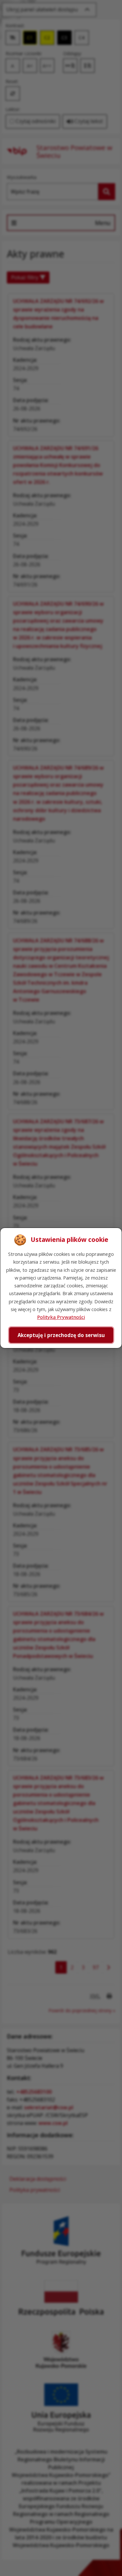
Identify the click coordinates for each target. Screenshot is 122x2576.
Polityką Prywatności (61, 1317)
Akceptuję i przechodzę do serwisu (61, 1335)
